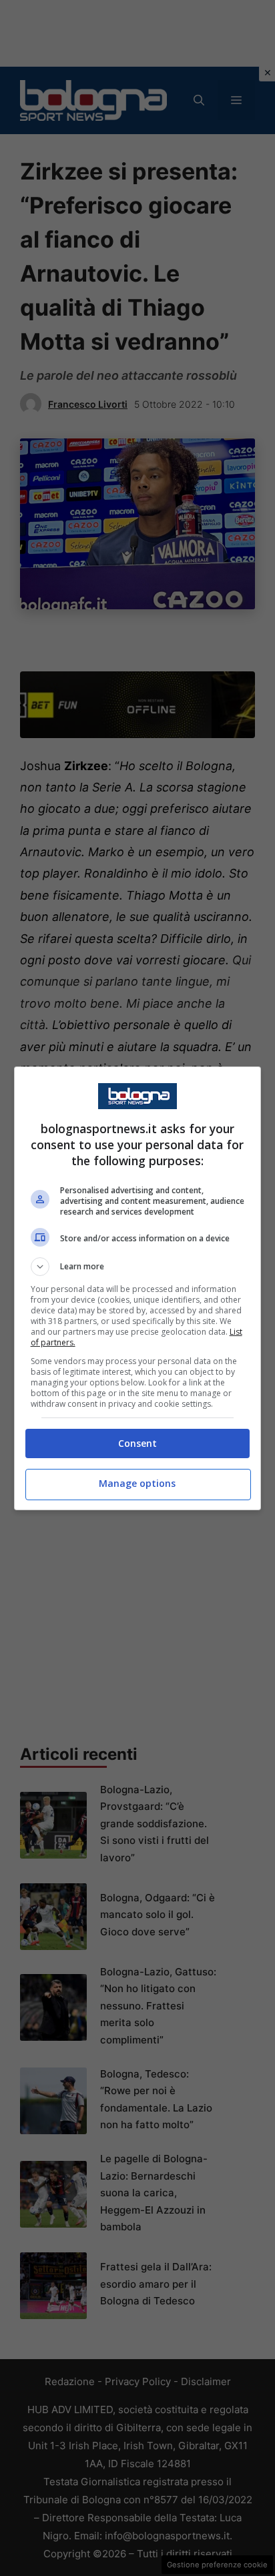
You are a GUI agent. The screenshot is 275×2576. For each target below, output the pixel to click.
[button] (138, 1267)
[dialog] (138, 1288)
